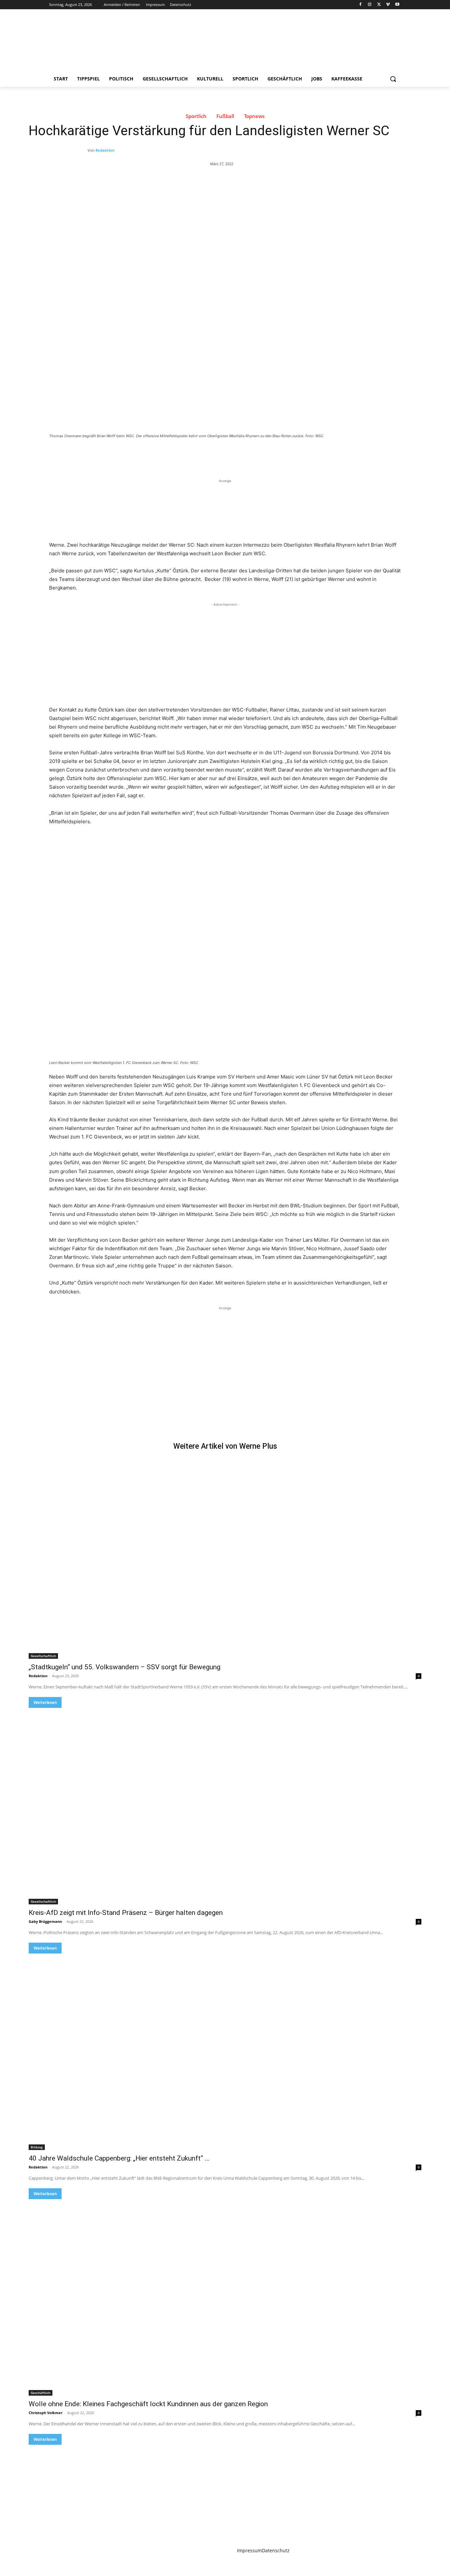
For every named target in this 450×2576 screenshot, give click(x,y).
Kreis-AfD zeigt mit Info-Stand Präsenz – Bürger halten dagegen (126, 1913)
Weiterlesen (45, 1702)
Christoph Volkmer (46, 2413)
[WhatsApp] (141, 454)
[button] (393, 79)
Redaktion (105, 150)
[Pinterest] (126, 454)
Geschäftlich (41, 2393)
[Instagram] (370, 5)
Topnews (254, 116)
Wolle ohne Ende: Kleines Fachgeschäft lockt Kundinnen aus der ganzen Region (148, 2404)
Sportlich (196, 116)
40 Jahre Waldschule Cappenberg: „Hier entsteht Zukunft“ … (119, 2158)
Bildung (37, 2147)
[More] (157, 454)
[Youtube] (397, 5)
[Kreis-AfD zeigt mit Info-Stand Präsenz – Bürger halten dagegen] (225, 1806)
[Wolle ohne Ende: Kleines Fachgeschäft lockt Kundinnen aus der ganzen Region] (225, 2297)
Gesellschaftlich (43, 1656)
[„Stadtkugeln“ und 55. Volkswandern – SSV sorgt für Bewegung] (225, 1561)
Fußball (225, 116)
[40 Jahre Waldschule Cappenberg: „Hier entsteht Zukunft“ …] (225, 2052)
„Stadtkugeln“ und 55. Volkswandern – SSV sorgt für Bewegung (125, 1667)
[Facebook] (361, 5)
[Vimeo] (388, 5)
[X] (379, 5)
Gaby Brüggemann (45, 1921)
